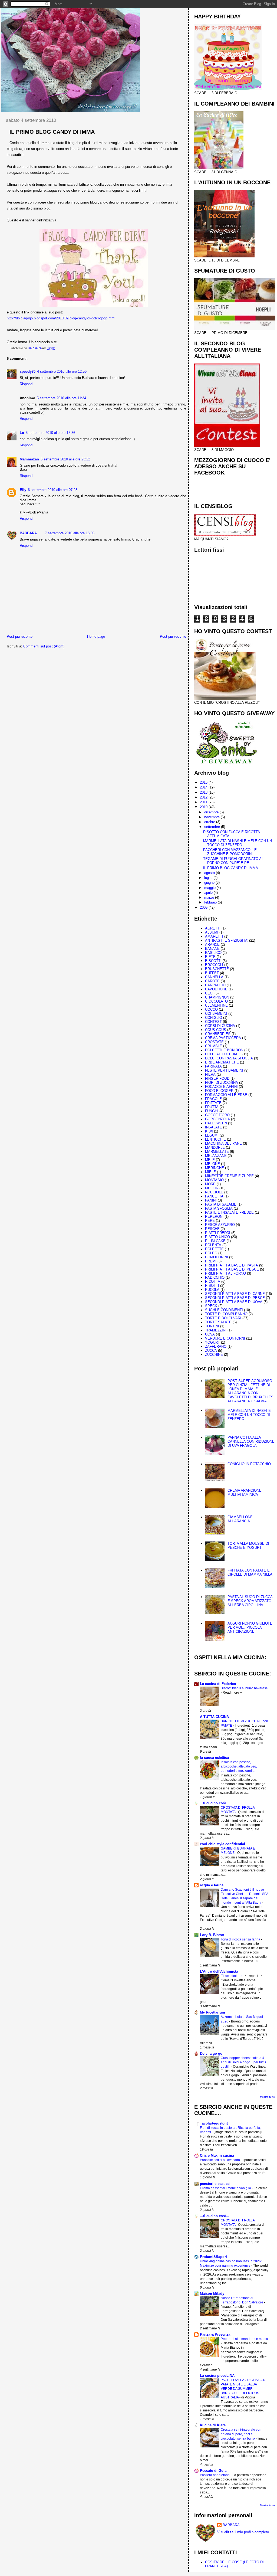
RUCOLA (212, 1290)
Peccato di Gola (213, 2471)
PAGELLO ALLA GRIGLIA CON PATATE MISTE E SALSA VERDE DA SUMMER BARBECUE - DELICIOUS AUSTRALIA (243, 2389)
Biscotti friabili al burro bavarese (244, 1688)
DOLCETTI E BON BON (224, 1050)
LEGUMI (212, 1135)
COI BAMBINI (216, 1014)
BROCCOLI (214, 965)
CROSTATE (214, 1042)
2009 (204, 907)
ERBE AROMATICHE (222, 1062)
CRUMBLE (214, 1046)
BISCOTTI (213, 961)
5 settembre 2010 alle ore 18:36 (50, 433)
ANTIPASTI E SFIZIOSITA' (227, 940)
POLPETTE (214, 1249)
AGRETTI (213, 928)
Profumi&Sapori (213, 2257)
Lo (22, 433)
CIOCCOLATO (216, 1001)
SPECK (211, 1306)
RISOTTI (212, 1286)
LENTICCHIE (215, 1139)
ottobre (210, 822)
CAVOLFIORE (216, 989)
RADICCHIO (215, 1277)
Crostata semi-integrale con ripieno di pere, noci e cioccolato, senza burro (241, 2434)
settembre (213, 827)
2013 (204, 792)
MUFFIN (212, 1188)
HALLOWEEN (216, 1123)
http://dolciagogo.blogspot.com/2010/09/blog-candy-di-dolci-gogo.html (61, 318)
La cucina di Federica (218, 1684)
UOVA (210, 1334)
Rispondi (27, 384)
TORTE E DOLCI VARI (223, 1318)
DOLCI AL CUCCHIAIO (223, 1054)
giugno (210, 883)
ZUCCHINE (214, 1355)
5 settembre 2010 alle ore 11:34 (61, 398)
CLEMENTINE (216, 1005)
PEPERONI (214, 1217)
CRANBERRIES (218, 1034)
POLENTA (213, 1245)
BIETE (210, 957)
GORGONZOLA (217, 1119)
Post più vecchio (173, 636)
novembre (212, 817)
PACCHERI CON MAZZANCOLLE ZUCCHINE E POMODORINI (230, 852)
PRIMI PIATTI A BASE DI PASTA (232, 1265)
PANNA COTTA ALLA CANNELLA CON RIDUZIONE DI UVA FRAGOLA (251, 1441)
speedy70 (28, 371)
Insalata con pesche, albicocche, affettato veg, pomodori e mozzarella (239, 1766)
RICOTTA (213, 1282)
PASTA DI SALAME (221, 1204)
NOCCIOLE (214, 1192)
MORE (210, 1184)
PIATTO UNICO (217, 1237)
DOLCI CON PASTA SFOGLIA (229, 1058)
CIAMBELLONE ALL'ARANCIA (240, 1519)
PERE (210, 1221)
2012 (204, 797)
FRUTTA (212, 1107)
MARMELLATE (217, 1152)
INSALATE (214, 1127)
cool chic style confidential (222, 1844)
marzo (210, 897)
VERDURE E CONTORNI (225, 1338)
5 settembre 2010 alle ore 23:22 (65, 459)
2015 (204, 782)
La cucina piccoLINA (217, 2376)
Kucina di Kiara (213, 2425)
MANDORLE (215, 1148)
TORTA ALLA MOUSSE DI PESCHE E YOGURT (248, 1546)
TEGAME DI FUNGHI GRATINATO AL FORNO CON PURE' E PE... (233, 861)
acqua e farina (212, 1885)
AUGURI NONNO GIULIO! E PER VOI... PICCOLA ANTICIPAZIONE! (250, 1627)
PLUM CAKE (215, 1241)
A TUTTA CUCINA (214, 1717)
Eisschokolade (232, 1976)
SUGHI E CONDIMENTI (224, 1310)
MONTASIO (214, 1180)
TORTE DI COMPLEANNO (226, 1314)
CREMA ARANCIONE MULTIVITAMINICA (245, 1492)
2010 (204, 807)
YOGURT (212, 1342)
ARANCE (212, 945)
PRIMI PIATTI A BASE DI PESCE (232, 1269)
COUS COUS (216, 1030)
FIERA (210, 1074)
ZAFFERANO (216, 1346)
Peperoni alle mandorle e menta (244, 2339)
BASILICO (213, 953)
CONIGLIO (214, 1018)
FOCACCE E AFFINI (221, 1087)
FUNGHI (212, 1111)
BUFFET (212, 973)
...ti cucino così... (215, 1803)
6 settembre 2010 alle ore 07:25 (53, 490)
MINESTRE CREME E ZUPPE (229, 1176)
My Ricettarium (212, 2012)
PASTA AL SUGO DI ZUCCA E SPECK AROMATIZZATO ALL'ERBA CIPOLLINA (250, 1601)
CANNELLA (214, 977)
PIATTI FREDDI (218, 1233)
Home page (96, 636)
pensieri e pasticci (215, 2184)
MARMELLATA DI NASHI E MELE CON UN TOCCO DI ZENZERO (238, 843)
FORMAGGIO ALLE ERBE (226, 1095)
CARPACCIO (215, 985)
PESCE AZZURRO (220, 1225)
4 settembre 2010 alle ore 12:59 (62, 371)
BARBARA (28, 533)
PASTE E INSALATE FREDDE (229, 1212)
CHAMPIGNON (217, 997)
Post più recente (20, 636)
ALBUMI (212, 932)
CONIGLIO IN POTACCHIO (249, 1464)
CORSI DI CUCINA (220, 1026)
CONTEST (213, 1022)
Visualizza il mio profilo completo (243, 2532)
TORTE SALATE (218, 1322)
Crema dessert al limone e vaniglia (226, 2188)
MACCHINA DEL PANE (223, 1143)
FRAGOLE (213, 1099)
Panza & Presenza (215, 2334)
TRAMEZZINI (216, 1330)
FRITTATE (213, 1103)
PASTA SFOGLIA (219, 1208)
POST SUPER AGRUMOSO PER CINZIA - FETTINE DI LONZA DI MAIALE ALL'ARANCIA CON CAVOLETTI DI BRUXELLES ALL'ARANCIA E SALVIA (250, 1391)
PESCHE (212, 1229)
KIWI (209, 1131)
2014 (204, 787)
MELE (210, 1160)
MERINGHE (215, 1168)
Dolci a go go (211, 2053)
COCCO (211, 1009)
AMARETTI (214, 936)
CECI (209, 993)
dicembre (212, 812)
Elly (23, 490)
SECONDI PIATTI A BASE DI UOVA (234, 1302)
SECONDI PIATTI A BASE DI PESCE (235, 1298)
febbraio (211, 902)
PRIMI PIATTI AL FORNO (225, 1273)
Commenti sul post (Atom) (44, 646)
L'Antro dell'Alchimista (219, 1971)
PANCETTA (214, 1196)
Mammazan (29, 459)
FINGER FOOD (217, 1078)
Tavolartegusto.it (214, 2123)
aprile (209, 893)
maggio (210, 888)
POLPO (211, 1253)
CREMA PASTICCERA (223, 1038)
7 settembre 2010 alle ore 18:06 (70, 533)
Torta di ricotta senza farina (241, 1939)
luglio (209, 878)
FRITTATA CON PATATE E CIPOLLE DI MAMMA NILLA (250, 1572)
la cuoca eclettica (214, 1758)
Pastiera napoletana (215, 2475)
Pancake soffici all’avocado (220, 2160)
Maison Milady (212, 2294)
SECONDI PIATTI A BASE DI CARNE (235, 1294)
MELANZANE (216, 1156)
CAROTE (212, 981)
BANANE (212, 949)
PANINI (211, 1200)
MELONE (212, 1164)
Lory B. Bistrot (212, 1935)
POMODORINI (217, 1257)
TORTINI (212, 1326)
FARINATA (213, 1066)
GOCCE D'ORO (217, 1115)
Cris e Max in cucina (217, 2156)
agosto (210, 873)
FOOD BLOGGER (219, 1091)
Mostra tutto (267, 2097)
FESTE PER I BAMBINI (224, 1070)
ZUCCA (211, 1351)
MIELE (210, 1172)
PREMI (211, 1261)
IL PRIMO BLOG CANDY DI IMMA (231, 868)
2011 (204, 802)
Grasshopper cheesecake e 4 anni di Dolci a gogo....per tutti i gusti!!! (243, 2062)
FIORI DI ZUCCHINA (222, 1083)
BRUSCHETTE (217, 969)
